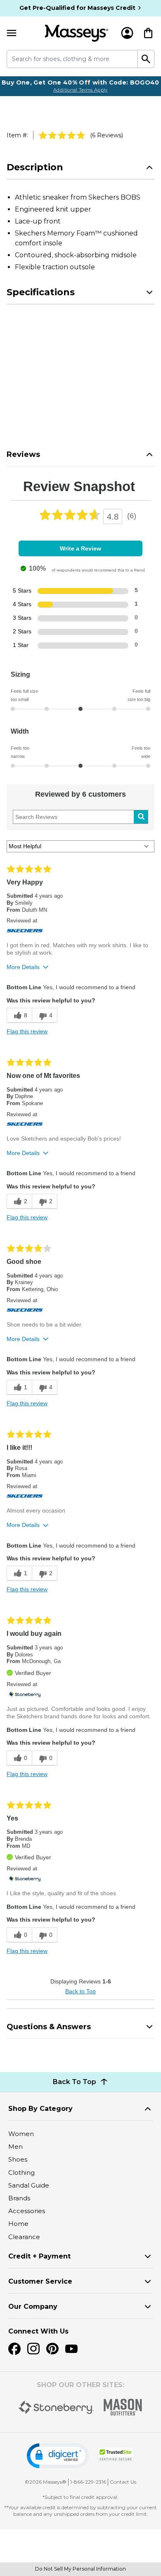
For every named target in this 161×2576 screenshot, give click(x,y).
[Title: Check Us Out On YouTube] (71, 2349)
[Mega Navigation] (12, 33)
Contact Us (123, 2482)
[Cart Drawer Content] (148, 33)
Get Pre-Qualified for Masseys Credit (77, 8)
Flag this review (27, 1031)
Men (15, 2147)
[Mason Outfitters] (123, 2407)
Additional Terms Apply (80, 90)
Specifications (41, 292)
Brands (19, 2198)
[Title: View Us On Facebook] (14, 2349)
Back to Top (80, 1991)
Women (21, 2134)
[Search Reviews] (141, 817)
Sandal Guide (29, 2185)
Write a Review (80, 548)
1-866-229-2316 (88, 2482)
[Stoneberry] (56, 2407)
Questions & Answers (49, 2027)
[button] (58, 2456)
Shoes (18, 2159)
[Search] (146, 59)
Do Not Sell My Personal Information (80, 2569)
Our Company (33, 2307)
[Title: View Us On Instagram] (33, 2349)
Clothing (21, 2173)
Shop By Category (40, 2109)
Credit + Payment (39, 2256)
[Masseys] (77, 33)
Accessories (27, 2211)
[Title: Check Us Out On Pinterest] (52, 2349)
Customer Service (40, 2281)
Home (18, 2224)
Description (35, 167)
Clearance (24, 2237)
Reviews (23, 454)
